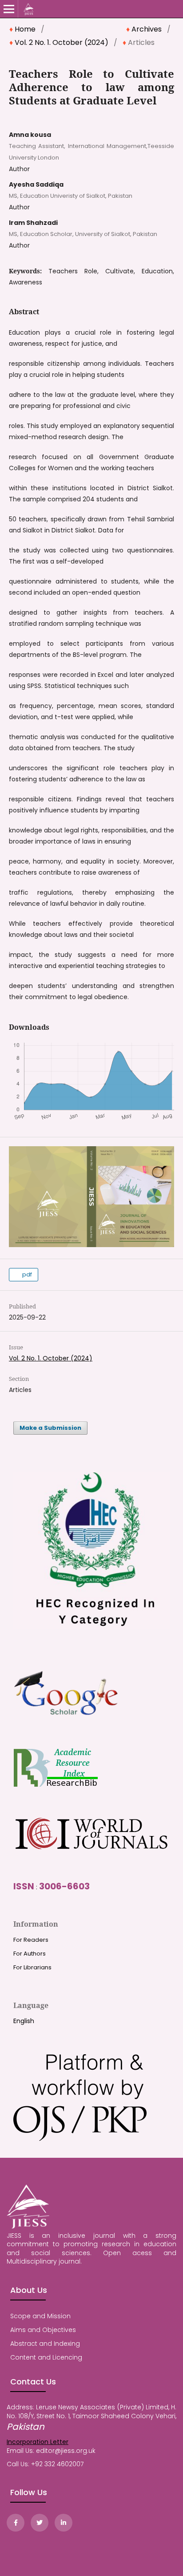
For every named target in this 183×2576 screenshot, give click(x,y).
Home (25, 29)
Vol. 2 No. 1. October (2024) (62, 43)
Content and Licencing (46, 2357)
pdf (26, 1274)
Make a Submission (50, 1428)
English (24, 2021)
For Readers (31, 1940)
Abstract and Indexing (45, 2344)
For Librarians (32, 1967)
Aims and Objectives (43, 2330)
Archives (147, 29)
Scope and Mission (40, 2316)
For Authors (30, 1954)
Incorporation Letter (38, 2442)
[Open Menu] (9, 9)
